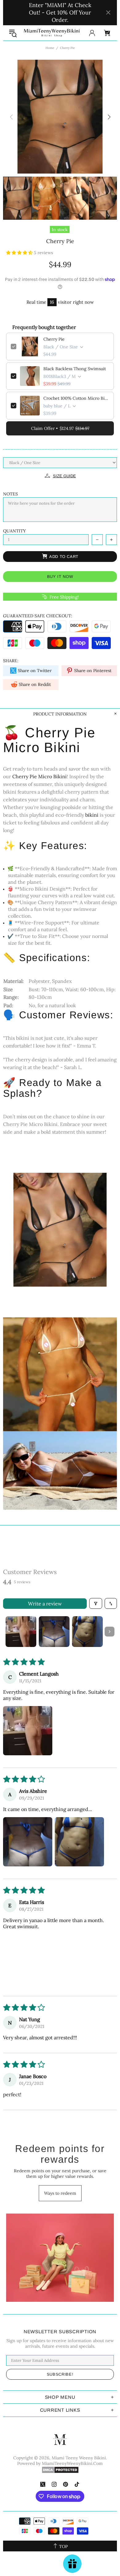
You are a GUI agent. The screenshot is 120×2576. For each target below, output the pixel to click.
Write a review (45, 1604)
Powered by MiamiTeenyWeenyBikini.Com (60, 2463)
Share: (11, 661)
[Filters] (96, 1603)
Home (50, 48)
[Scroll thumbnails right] (110, 1632)
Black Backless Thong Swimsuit (75, 369)
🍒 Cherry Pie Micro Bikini (49, 740)
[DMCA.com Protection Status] (60, 2470)
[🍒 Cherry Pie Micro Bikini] (60, 1374)
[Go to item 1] (21, 1632)
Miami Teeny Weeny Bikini (52, 33)
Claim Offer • (60, 428)
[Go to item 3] (87, 1632)
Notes (10, 494)
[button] (20, 253)
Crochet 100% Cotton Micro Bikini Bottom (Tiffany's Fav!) (76, 398)
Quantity (14, 531)
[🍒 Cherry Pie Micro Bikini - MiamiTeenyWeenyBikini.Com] (60, 1229)
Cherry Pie (54, 339)
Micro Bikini (52, 776)
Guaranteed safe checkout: (38, 616)
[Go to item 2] (54, 1632)
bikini (92, 815)
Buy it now (60, 577)
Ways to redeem (60, 2193)
